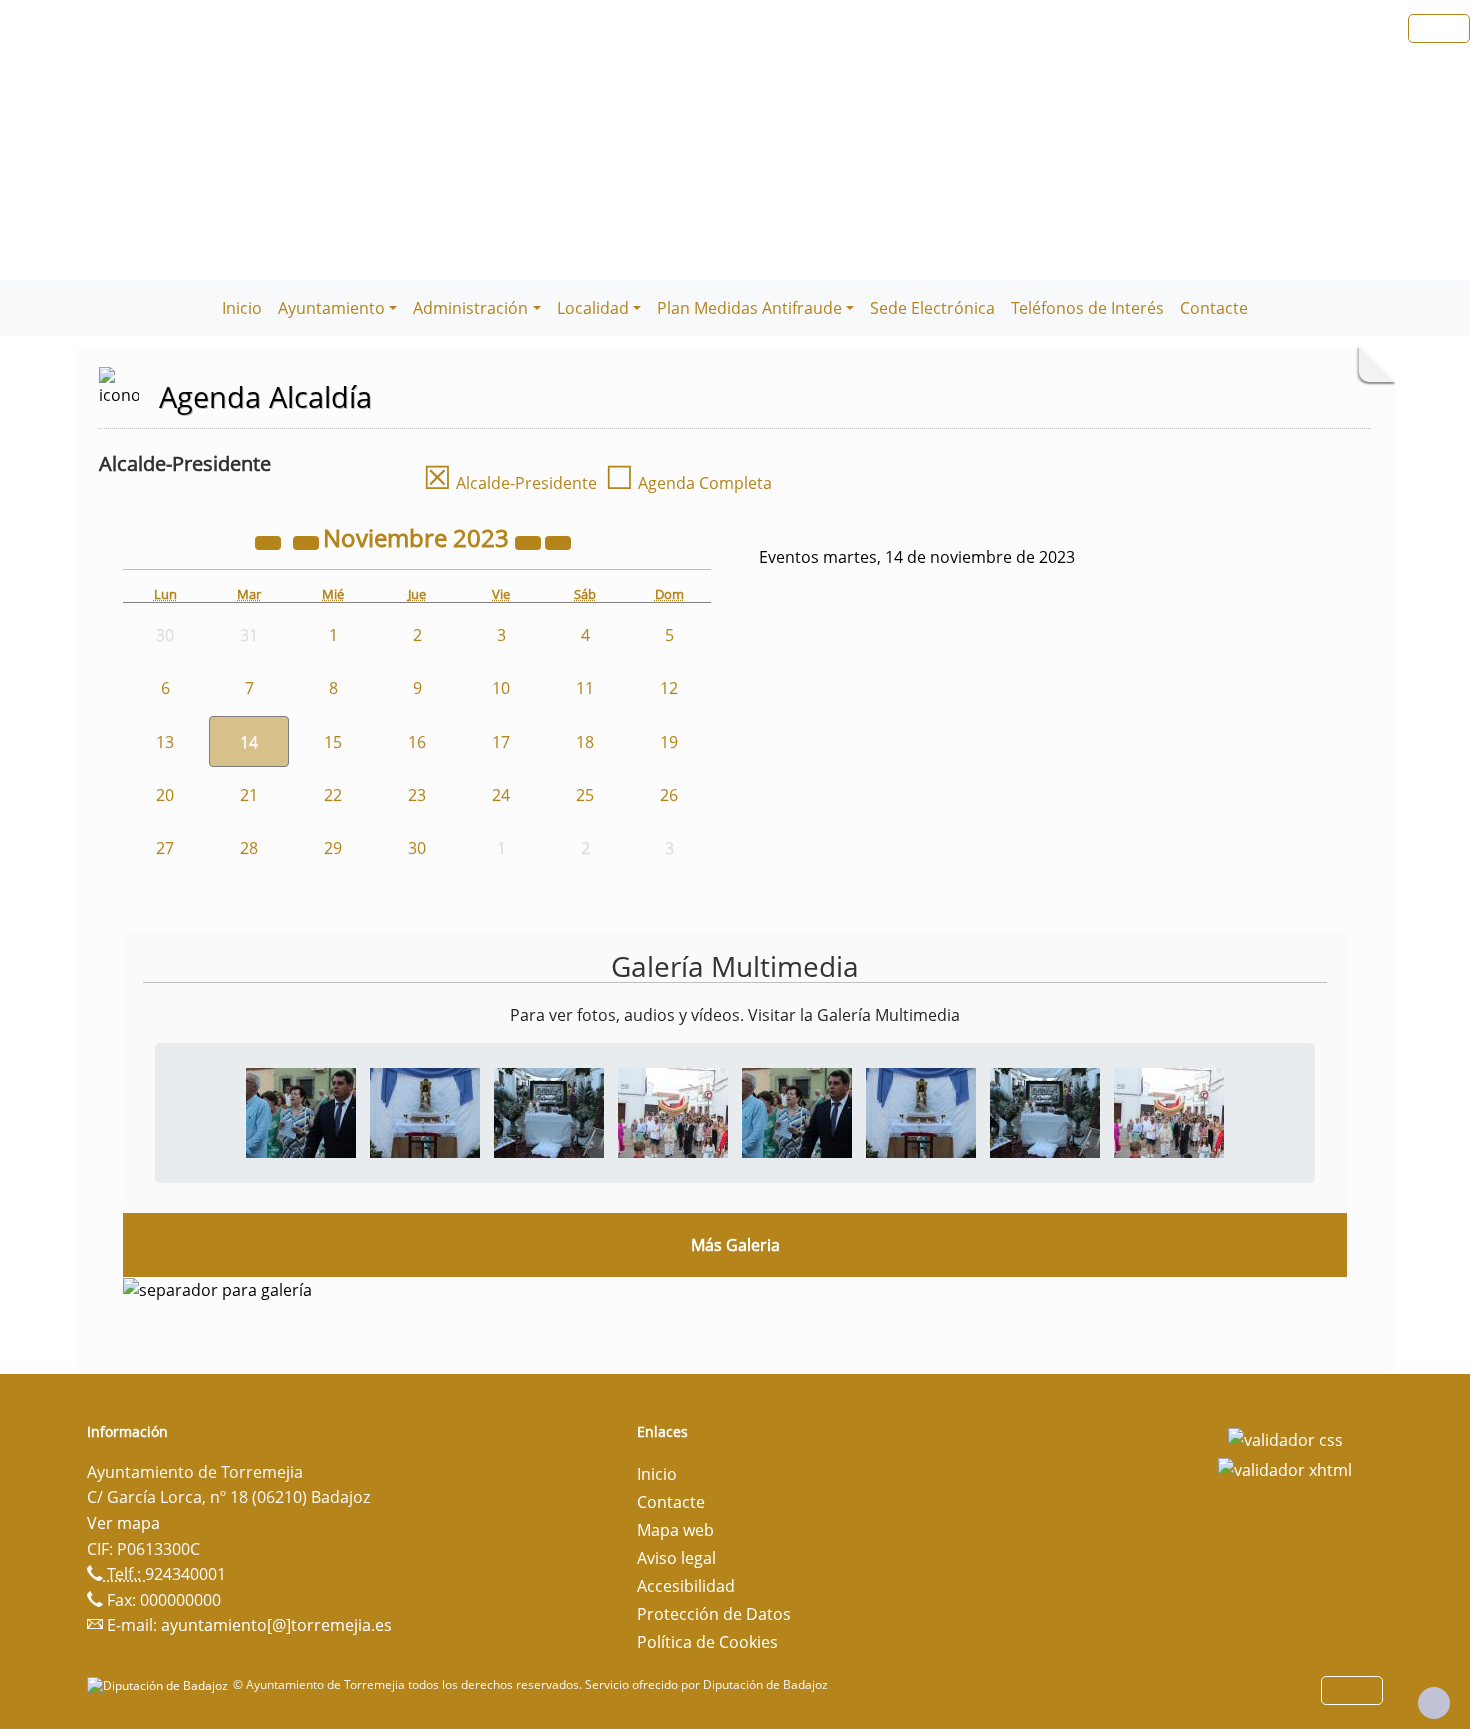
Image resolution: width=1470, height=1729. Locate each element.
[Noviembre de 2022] (270, 541)
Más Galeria (735, 1245)
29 (333, 848)
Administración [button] (470, 308)
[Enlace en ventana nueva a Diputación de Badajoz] (160, 1684)
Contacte (1214, 308)
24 (501, 795)
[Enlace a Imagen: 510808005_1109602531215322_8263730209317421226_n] (673, 1111)
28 (249, 848)
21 (249, 795)
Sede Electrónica (932, 308)
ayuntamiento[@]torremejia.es (276, 1625)
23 (417, 795)
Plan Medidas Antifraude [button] (749, 308)
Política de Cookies (707, 1642)
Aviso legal (676, 1558)
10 (501, 688)
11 (585, 688)
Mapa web (675, 1530)
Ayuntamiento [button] (331, 308)
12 (669, 688)
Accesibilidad (686, 1586)
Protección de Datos (714, 1614)
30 (417, 848)
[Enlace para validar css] (1285, 1438)
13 (165, 742)
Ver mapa (123, 1523)
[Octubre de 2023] (308, 541)
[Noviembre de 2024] (530, 541)
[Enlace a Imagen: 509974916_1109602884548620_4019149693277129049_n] (425, 1111)
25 (585, 795)
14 (249, 742)
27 (165, 848)
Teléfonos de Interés (1087, 308)
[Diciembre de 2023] (558, 541)
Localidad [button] (593, 308)
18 (585, 742)
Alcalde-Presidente (510, 483)
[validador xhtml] (1285, 1468)
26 (669, 795)
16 (417, 742)
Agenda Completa (688, 483)
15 (333, 742)
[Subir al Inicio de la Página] (1434, 1703)
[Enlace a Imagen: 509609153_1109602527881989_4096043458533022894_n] (301, 1111)
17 (501, 742)
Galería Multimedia (735, 966)
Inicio (242, 308)
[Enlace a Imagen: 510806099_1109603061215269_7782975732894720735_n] (549, 1111)
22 (333, 795)
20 (165, 795)
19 (669, 742)
